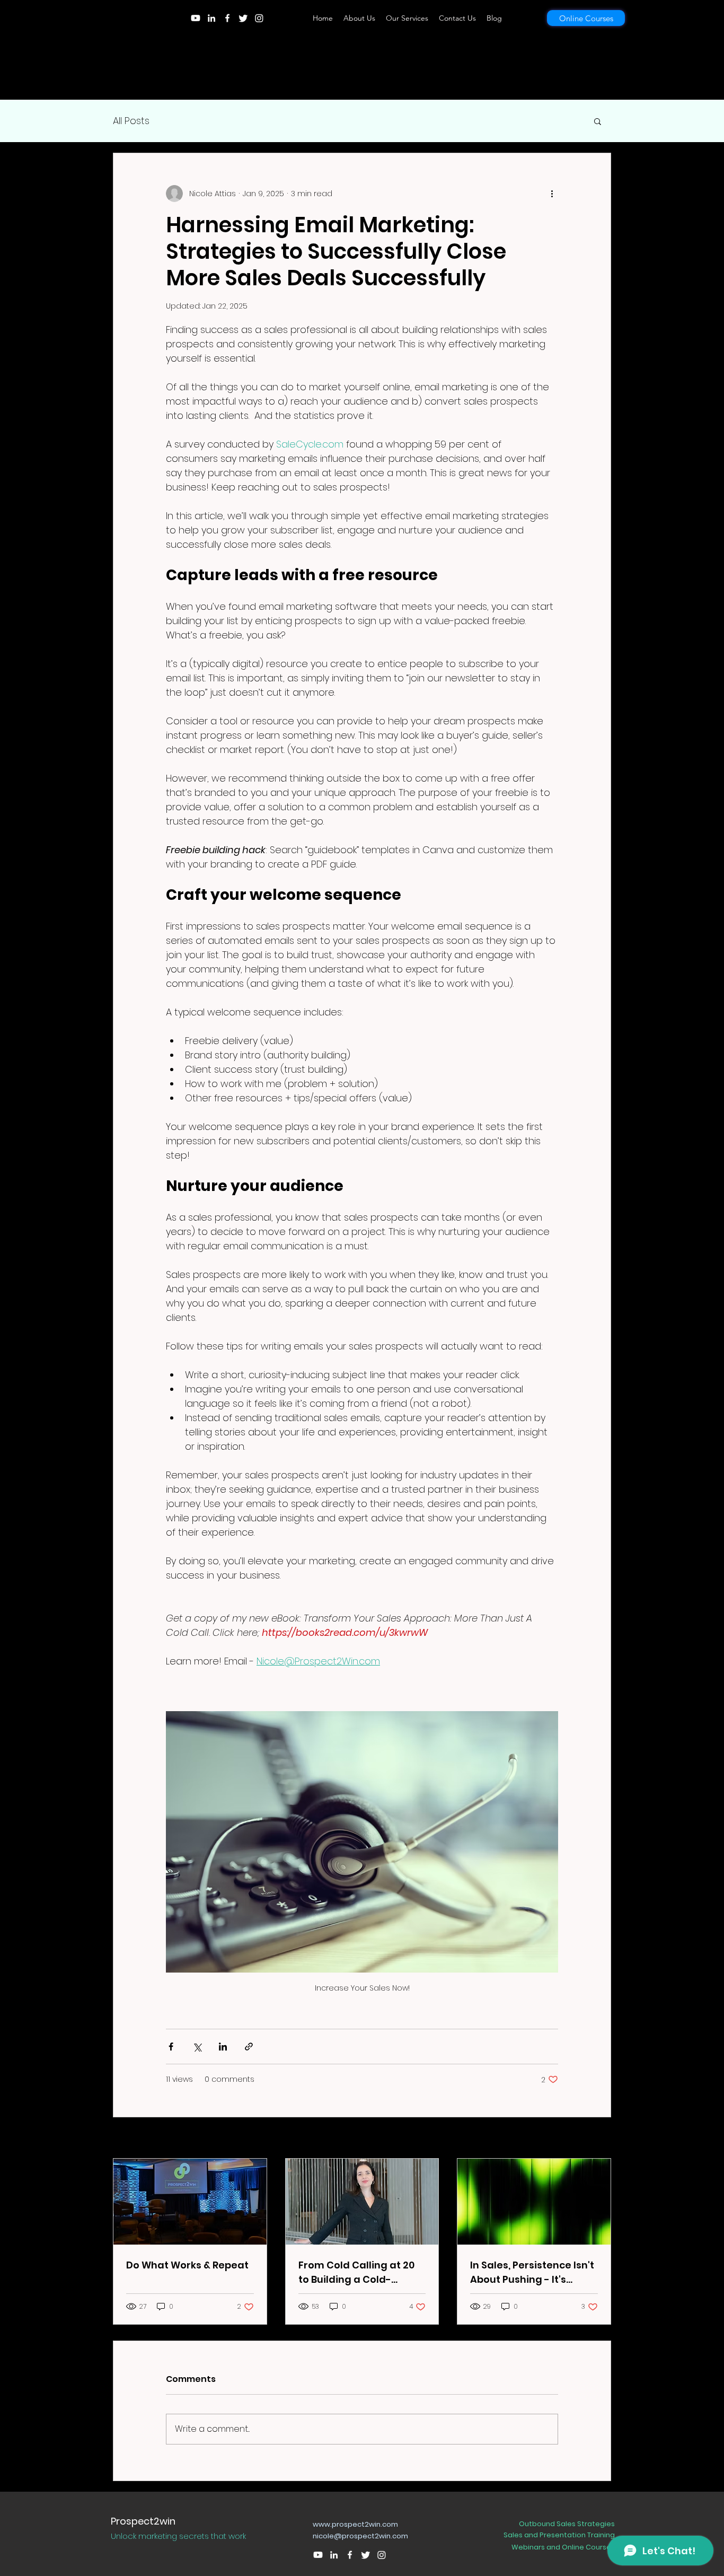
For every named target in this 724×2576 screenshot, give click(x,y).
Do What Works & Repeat (187, 2265)
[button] (598, 121)
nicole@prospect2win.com (360, 2536)
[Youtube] (196, 18)
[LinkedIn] (211, 18)
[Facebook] (227, 18)
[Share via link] (249, 2047)
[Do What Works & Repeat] (190, 2202)
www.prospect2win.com (355, 2524)
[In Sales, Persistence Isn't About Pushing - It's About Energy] (534, 2202)
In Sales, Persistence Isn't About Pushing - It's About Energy (532, 2272)
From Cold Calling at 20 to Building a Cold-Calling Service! (356, 2272)
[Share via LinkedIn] (223, 2047)
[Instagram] (259, 18)
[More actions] (552, 194)
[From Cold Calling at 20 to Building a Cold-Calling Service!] (362, 2202)
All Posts (131, 121)
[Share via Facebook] (171, 2047)
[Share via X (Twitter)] (197, 2047)
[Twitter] (243, 18)
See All (599, 2139)
